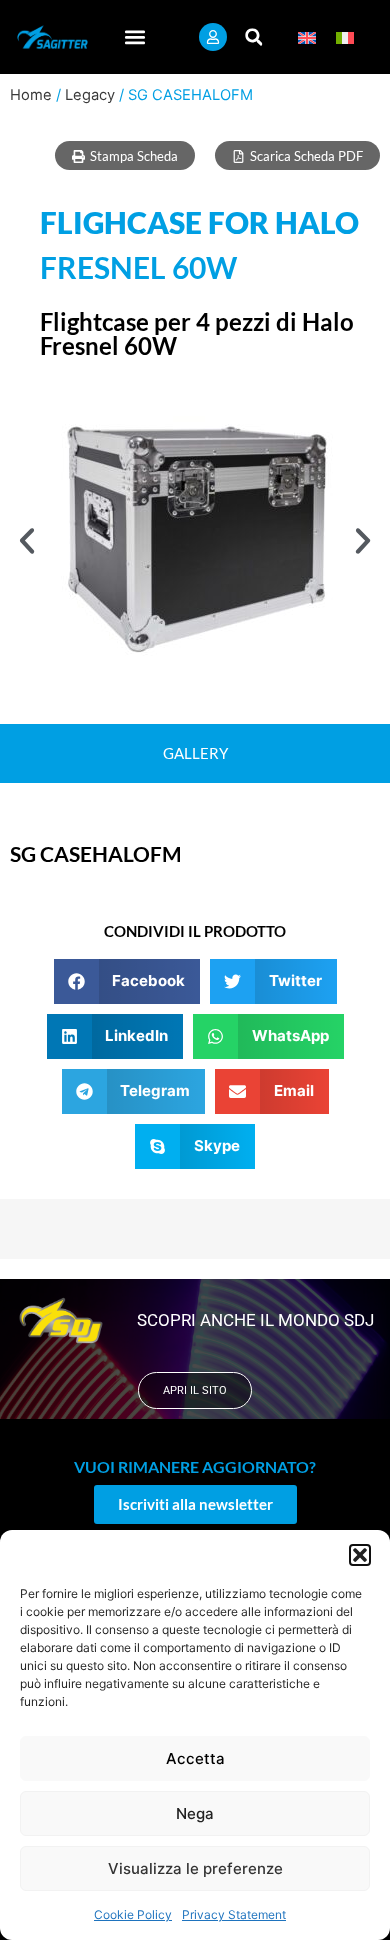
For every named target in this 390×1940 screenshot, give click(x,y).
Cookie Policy (133, 1914)
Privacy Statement (234, 1914)
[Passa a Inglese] (307, 37)
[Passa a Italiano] (345, 37)
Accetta (195, 1758)
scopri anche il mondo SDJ (255, 1320)
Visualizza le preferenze (195, 1868)
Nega (195, 1813)
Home (31, 95)
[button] (360, 1555)
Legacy (90, 95)
